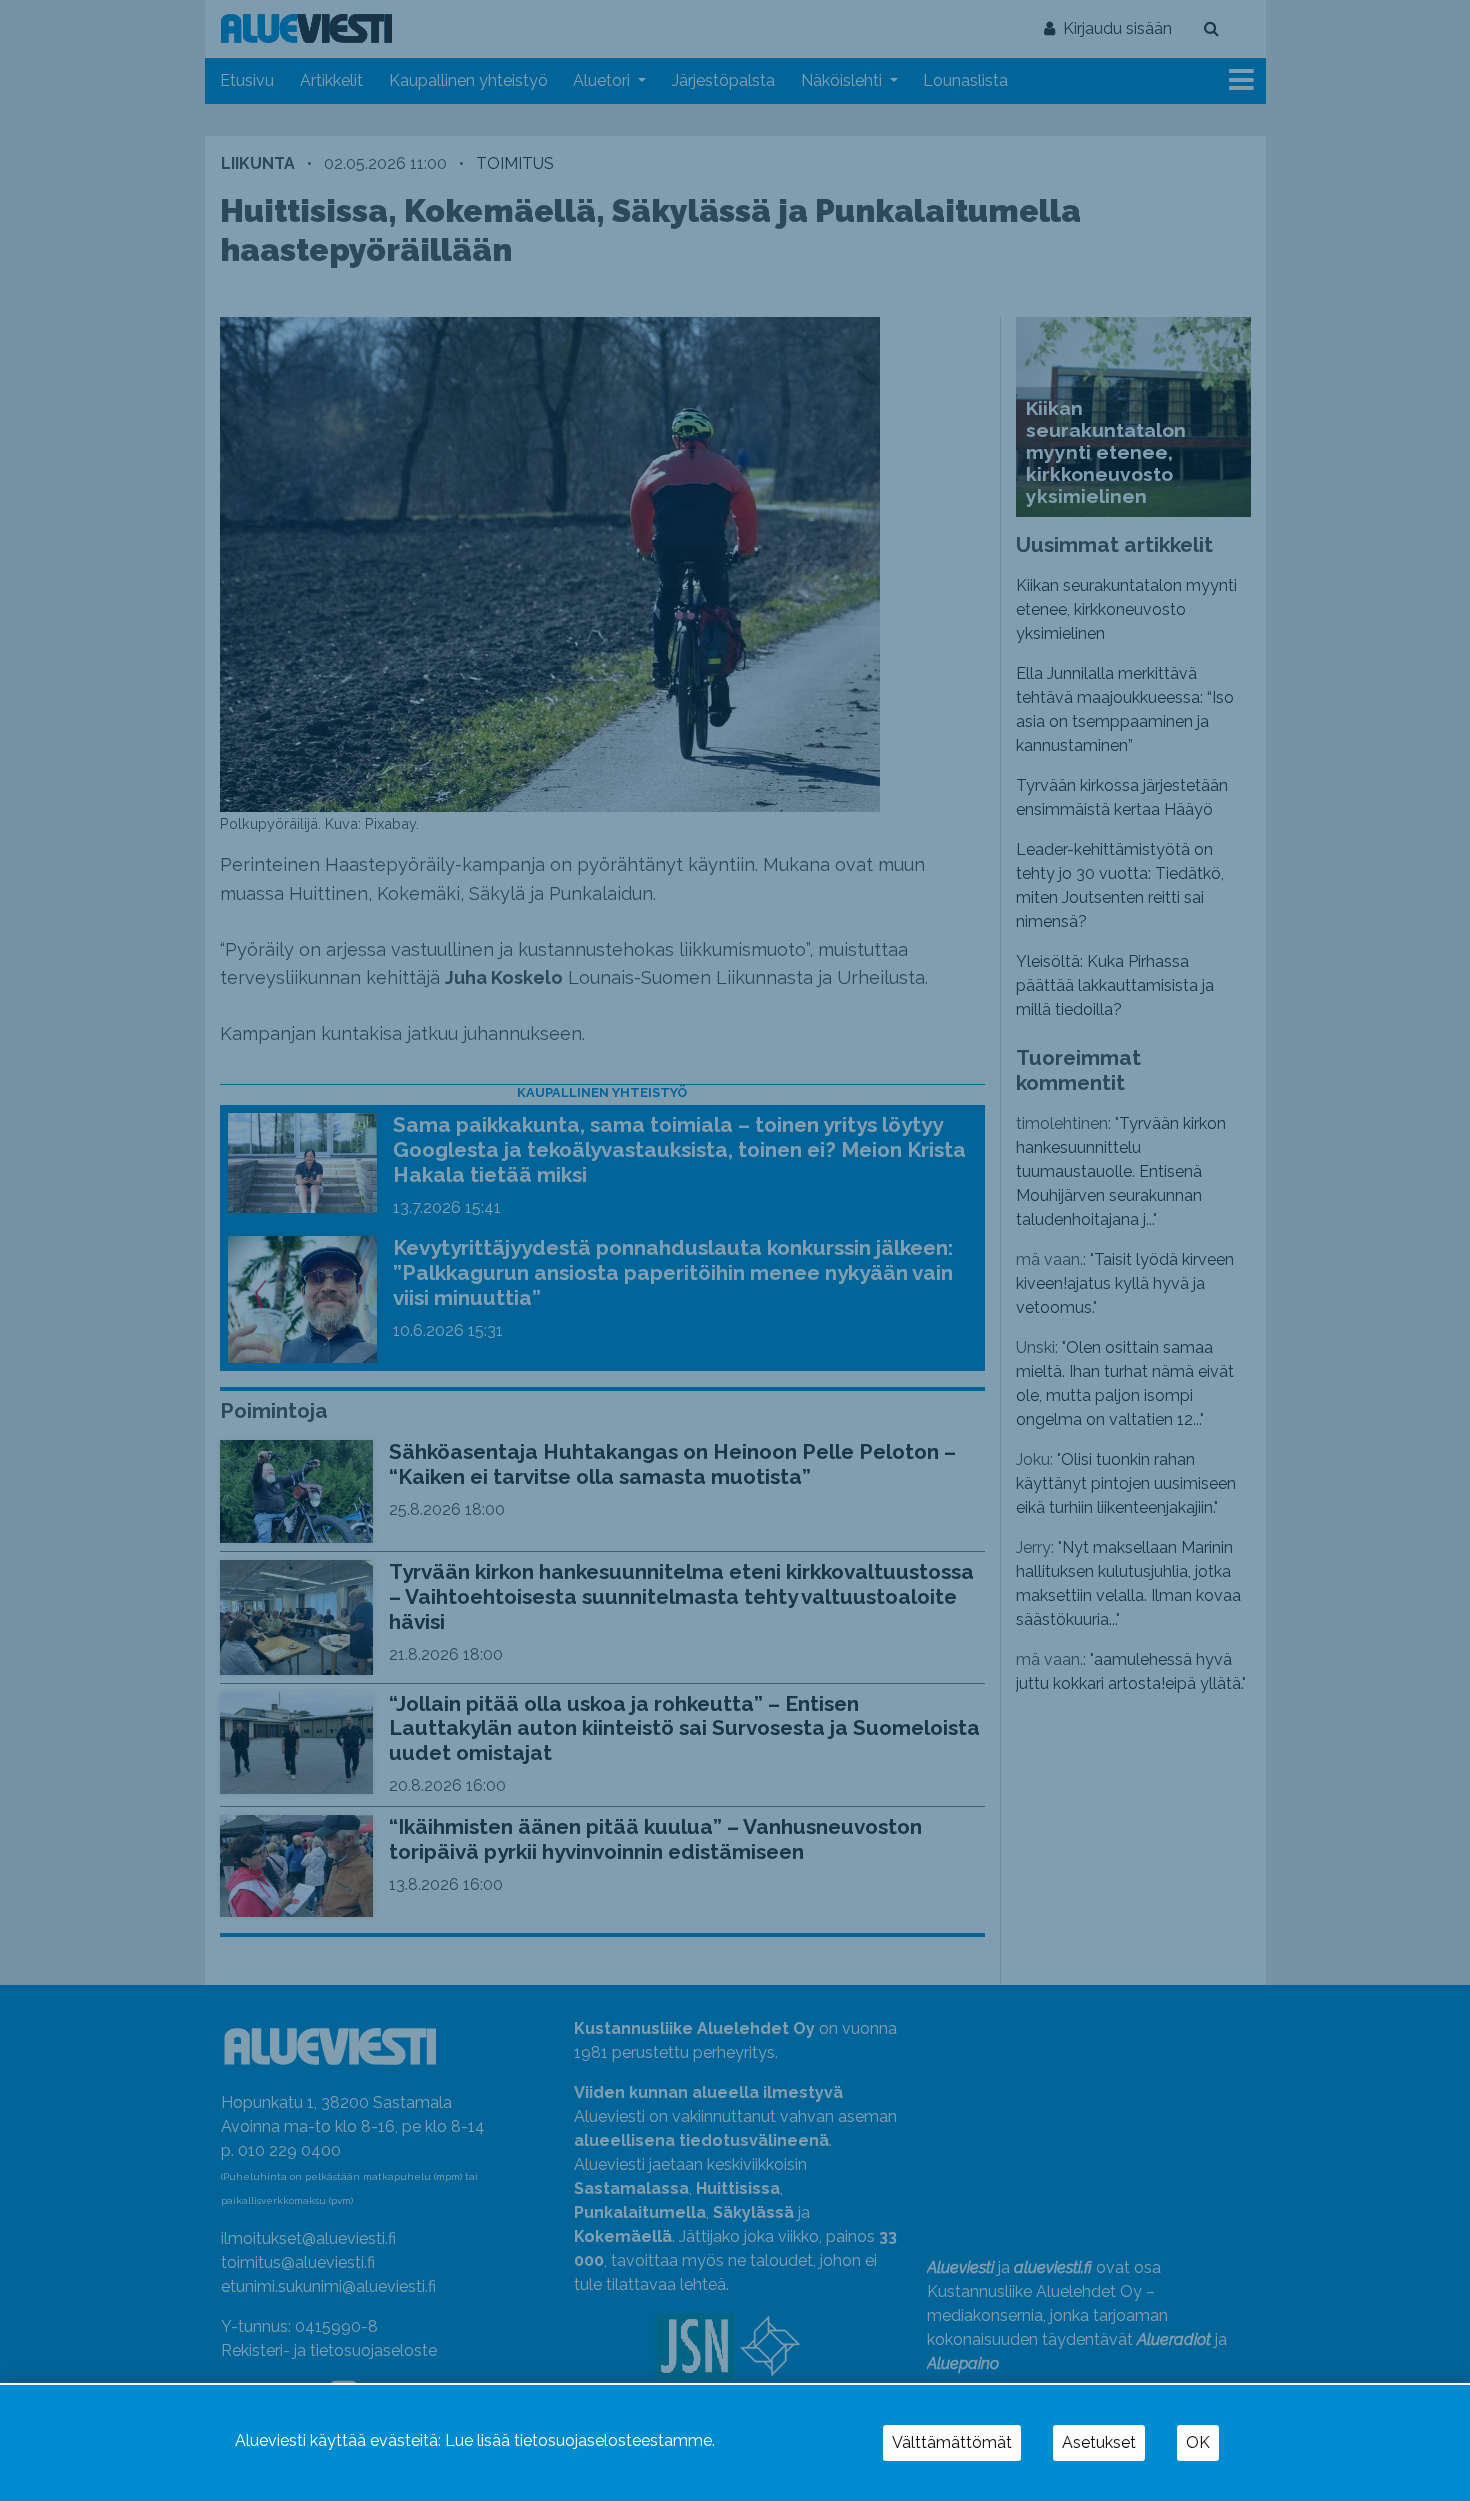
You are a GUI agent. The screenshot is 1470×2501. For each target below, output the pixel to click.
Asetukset (1099, 2442)
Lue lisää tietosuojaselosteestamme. (580, 2440)
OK (1198, 2442)
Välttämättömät (952, 2442)
